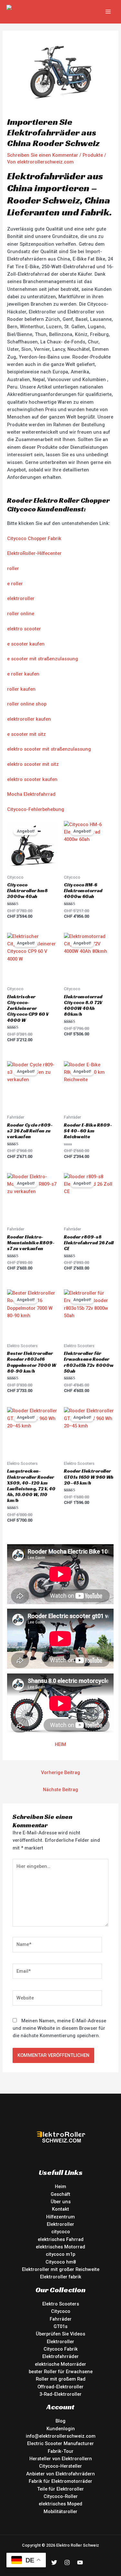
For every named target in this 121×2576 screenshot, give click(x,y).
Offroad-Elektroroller (60, 2387)
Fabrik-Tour (61, 2451)
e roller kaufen (23, 674)
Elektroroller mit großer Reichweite (61, 2269)
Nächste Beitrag (60, 1790)
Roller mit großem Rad (61, 2379)
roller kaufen (21, 689)
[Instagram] (67, 2562)
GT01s (60, 2326)
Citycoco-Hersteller (60, 2466)
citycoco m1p (60, 2254)
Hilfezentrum (60, 2217)
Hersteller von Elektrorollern (61, 2459)
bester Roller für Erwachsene (61, 2372)
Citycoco (61, 2311)
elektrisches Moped (60, 2504)
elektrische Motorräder (60, 2364)
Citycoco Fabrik (61, 2349)
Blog (60, 2421)
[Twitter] (54, 2562)
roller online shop (27, 704)
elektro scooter (24, 629)
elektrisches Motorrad (60, 2247)
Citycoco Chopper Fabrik (34, 538)
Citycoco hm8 (61, 2262)
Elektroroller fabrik (61, 2277)
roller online (21, 614)
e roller (15, 584)
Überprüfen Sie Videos (60, 2334)
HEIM (60, 1744)
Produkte (93, 155)
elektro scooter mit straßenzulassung (49, 749)
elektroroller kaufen (29, 719)
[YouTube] (80, 2562)
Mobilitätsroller (60, 2512)
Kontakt (60, 2209)
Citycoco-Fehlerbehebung (36, 809)
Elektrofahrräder (60, 2356)
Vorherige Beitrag (60, 1772)
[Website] (57, 1999)
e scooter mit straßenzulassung (43, 659)
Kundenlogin (61, 2429)
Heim (60, 2186)
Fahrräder (61, 2319)
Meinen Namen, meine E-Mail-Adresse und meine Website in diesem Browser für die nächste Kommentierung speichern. (59, 2028)
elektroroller (21, 598)
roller (13, 568)
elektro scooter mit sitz (33, 764)
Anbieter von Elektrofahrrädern (60, 2474)
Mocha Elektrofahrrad (31, 794)
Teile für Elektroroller (60, 2489)
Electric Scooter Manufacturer (60, 2443)
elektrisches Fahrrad (61, 2239)
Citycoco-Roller (61, 2496)
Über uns (61, 2202)
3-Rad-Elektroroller (60, 2394)
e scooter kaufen (26, 644)
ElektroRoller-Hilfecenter (34, 553)
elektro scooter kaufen (32, 779)
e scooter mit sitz (26, 734)
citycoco (61, 2232)
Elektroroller (60, 2224)
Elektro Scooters (61, 2304)
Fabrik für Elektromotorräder (60, 2481)
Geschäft (60, 2194)
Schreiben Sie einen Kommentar (43, 155)
